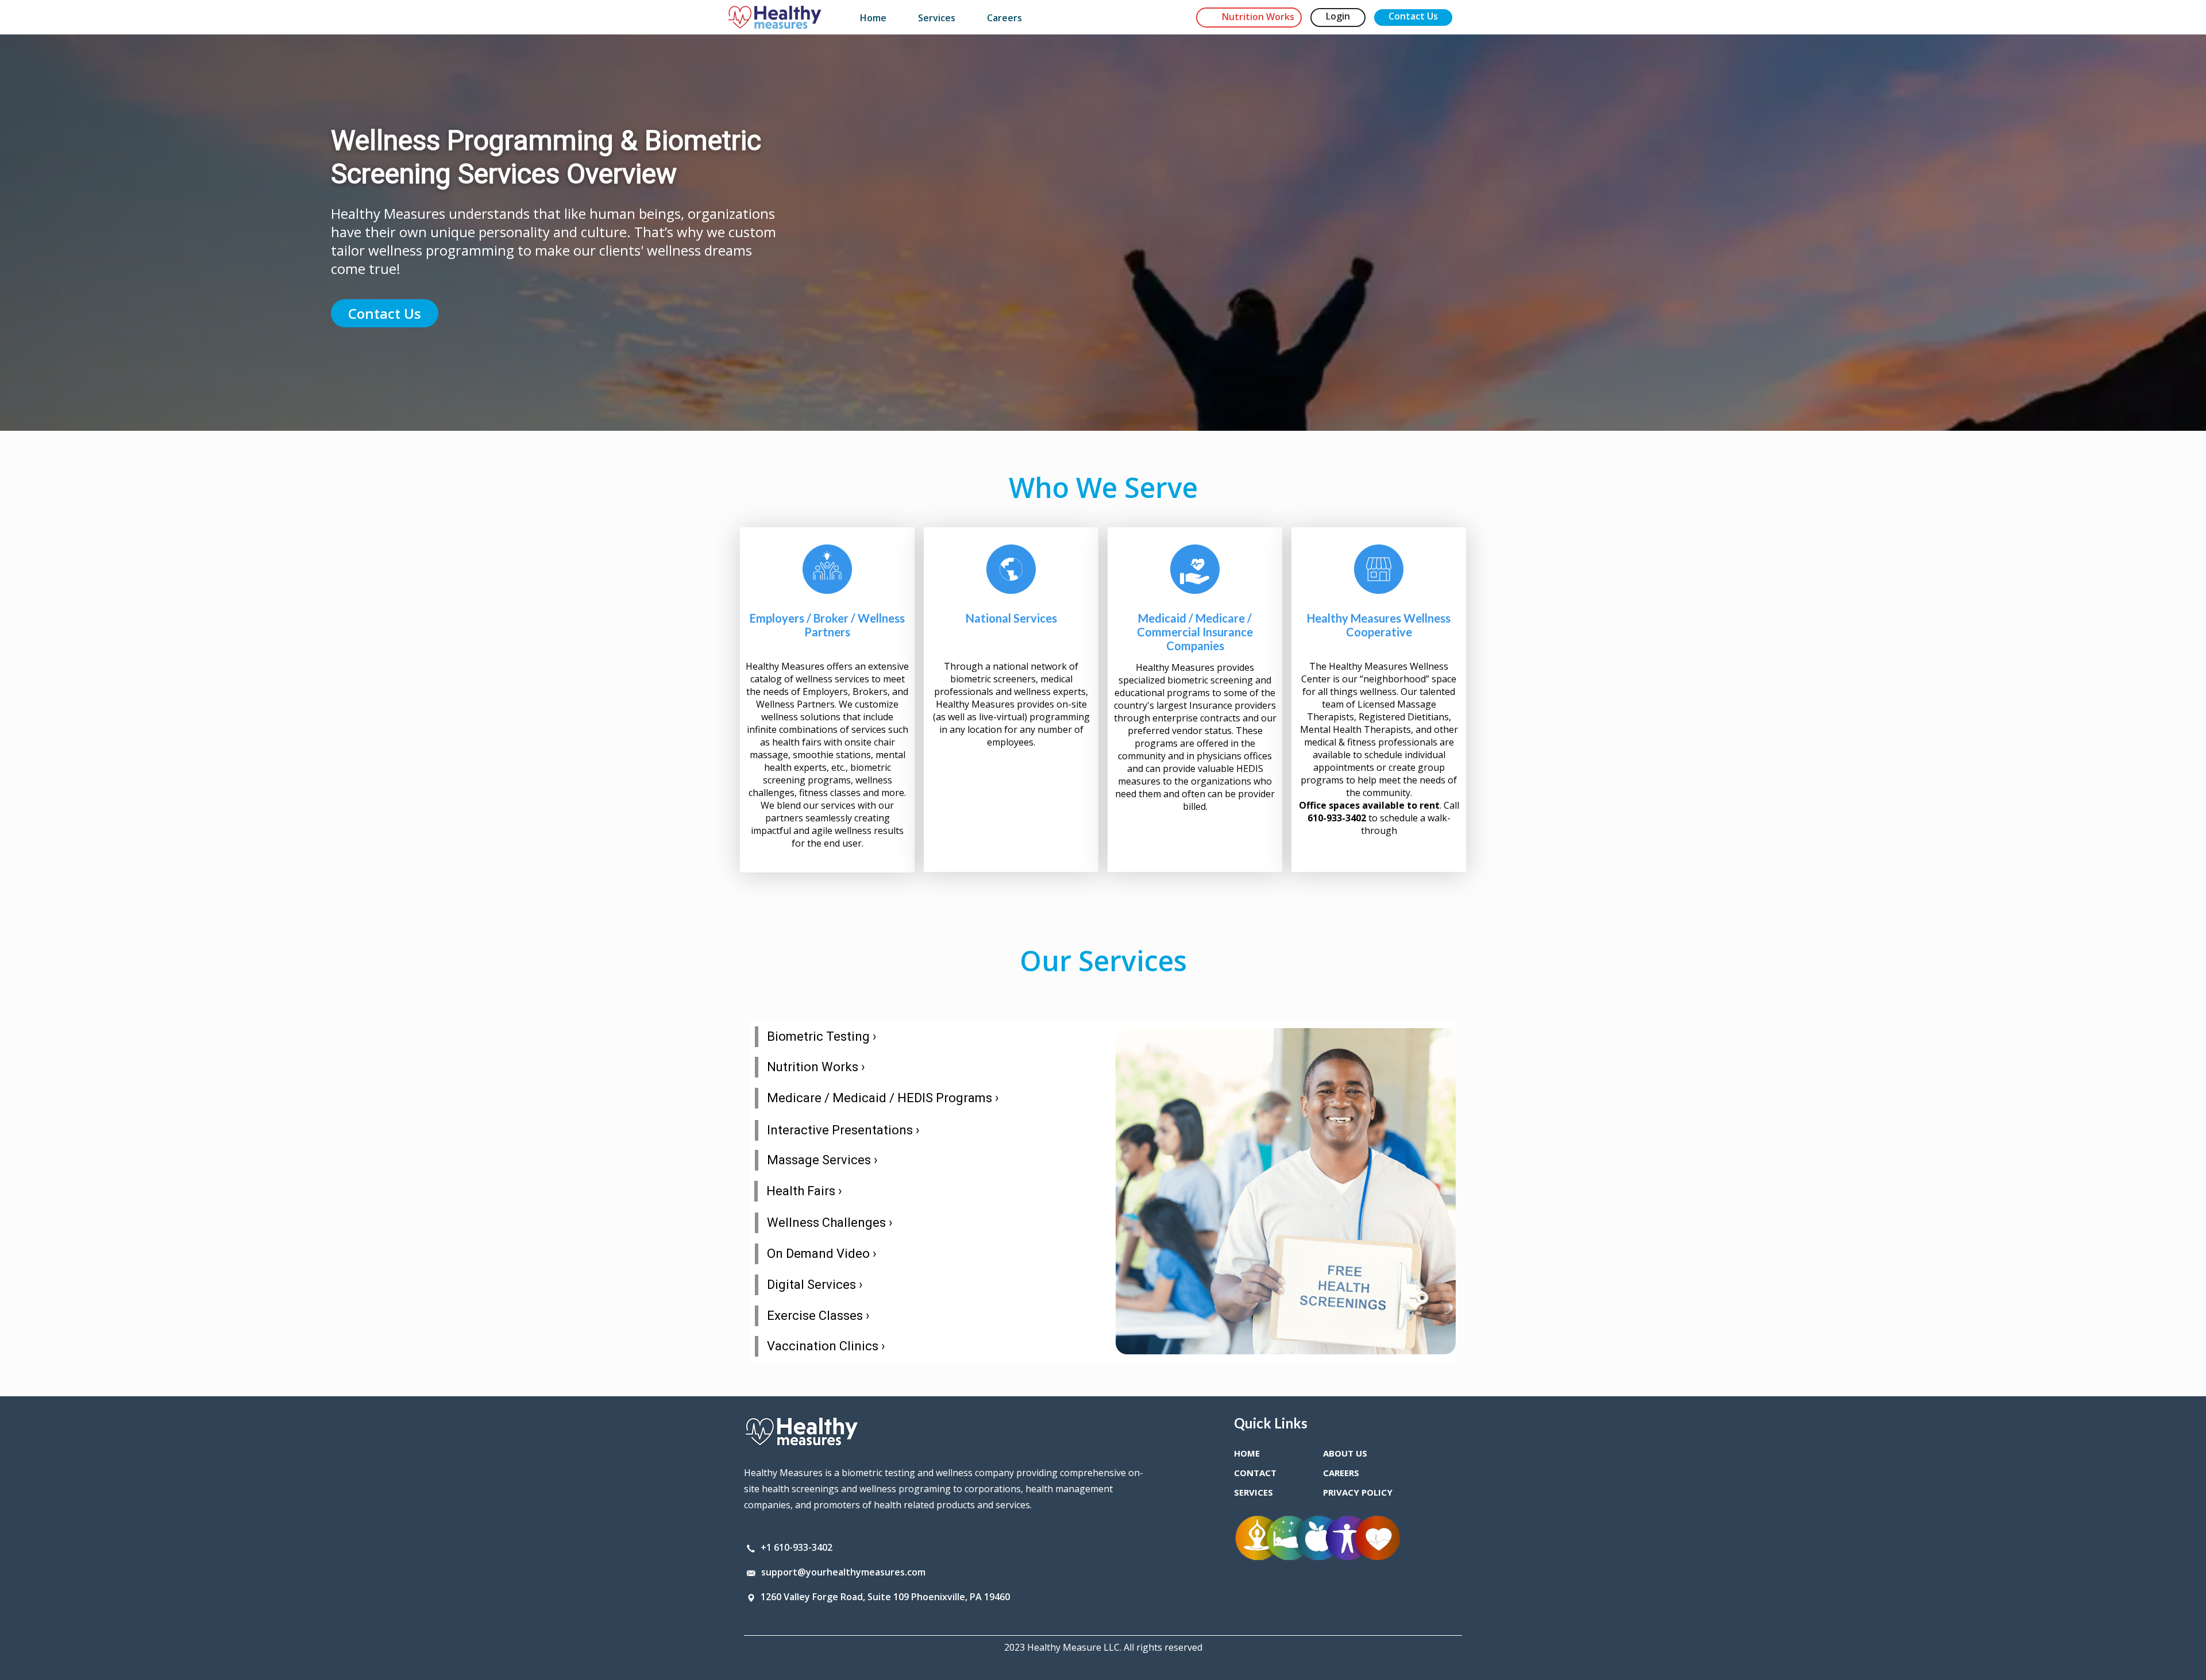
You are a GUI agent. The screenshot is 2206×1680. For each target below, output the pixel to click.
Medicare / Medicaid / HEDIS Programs (883, 1098)
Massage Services (822, 1160)
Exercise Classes (818, 1316)
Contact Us (385, 313)
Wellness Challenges (830, 1223)
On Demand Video (822, 1254)
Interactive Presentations (843, 1130)
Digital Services (815, 1285)
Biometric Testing (822, 1036)
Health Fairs (804, 1191)
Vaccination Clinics (826, 1346)
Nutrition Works (816, 1067)
